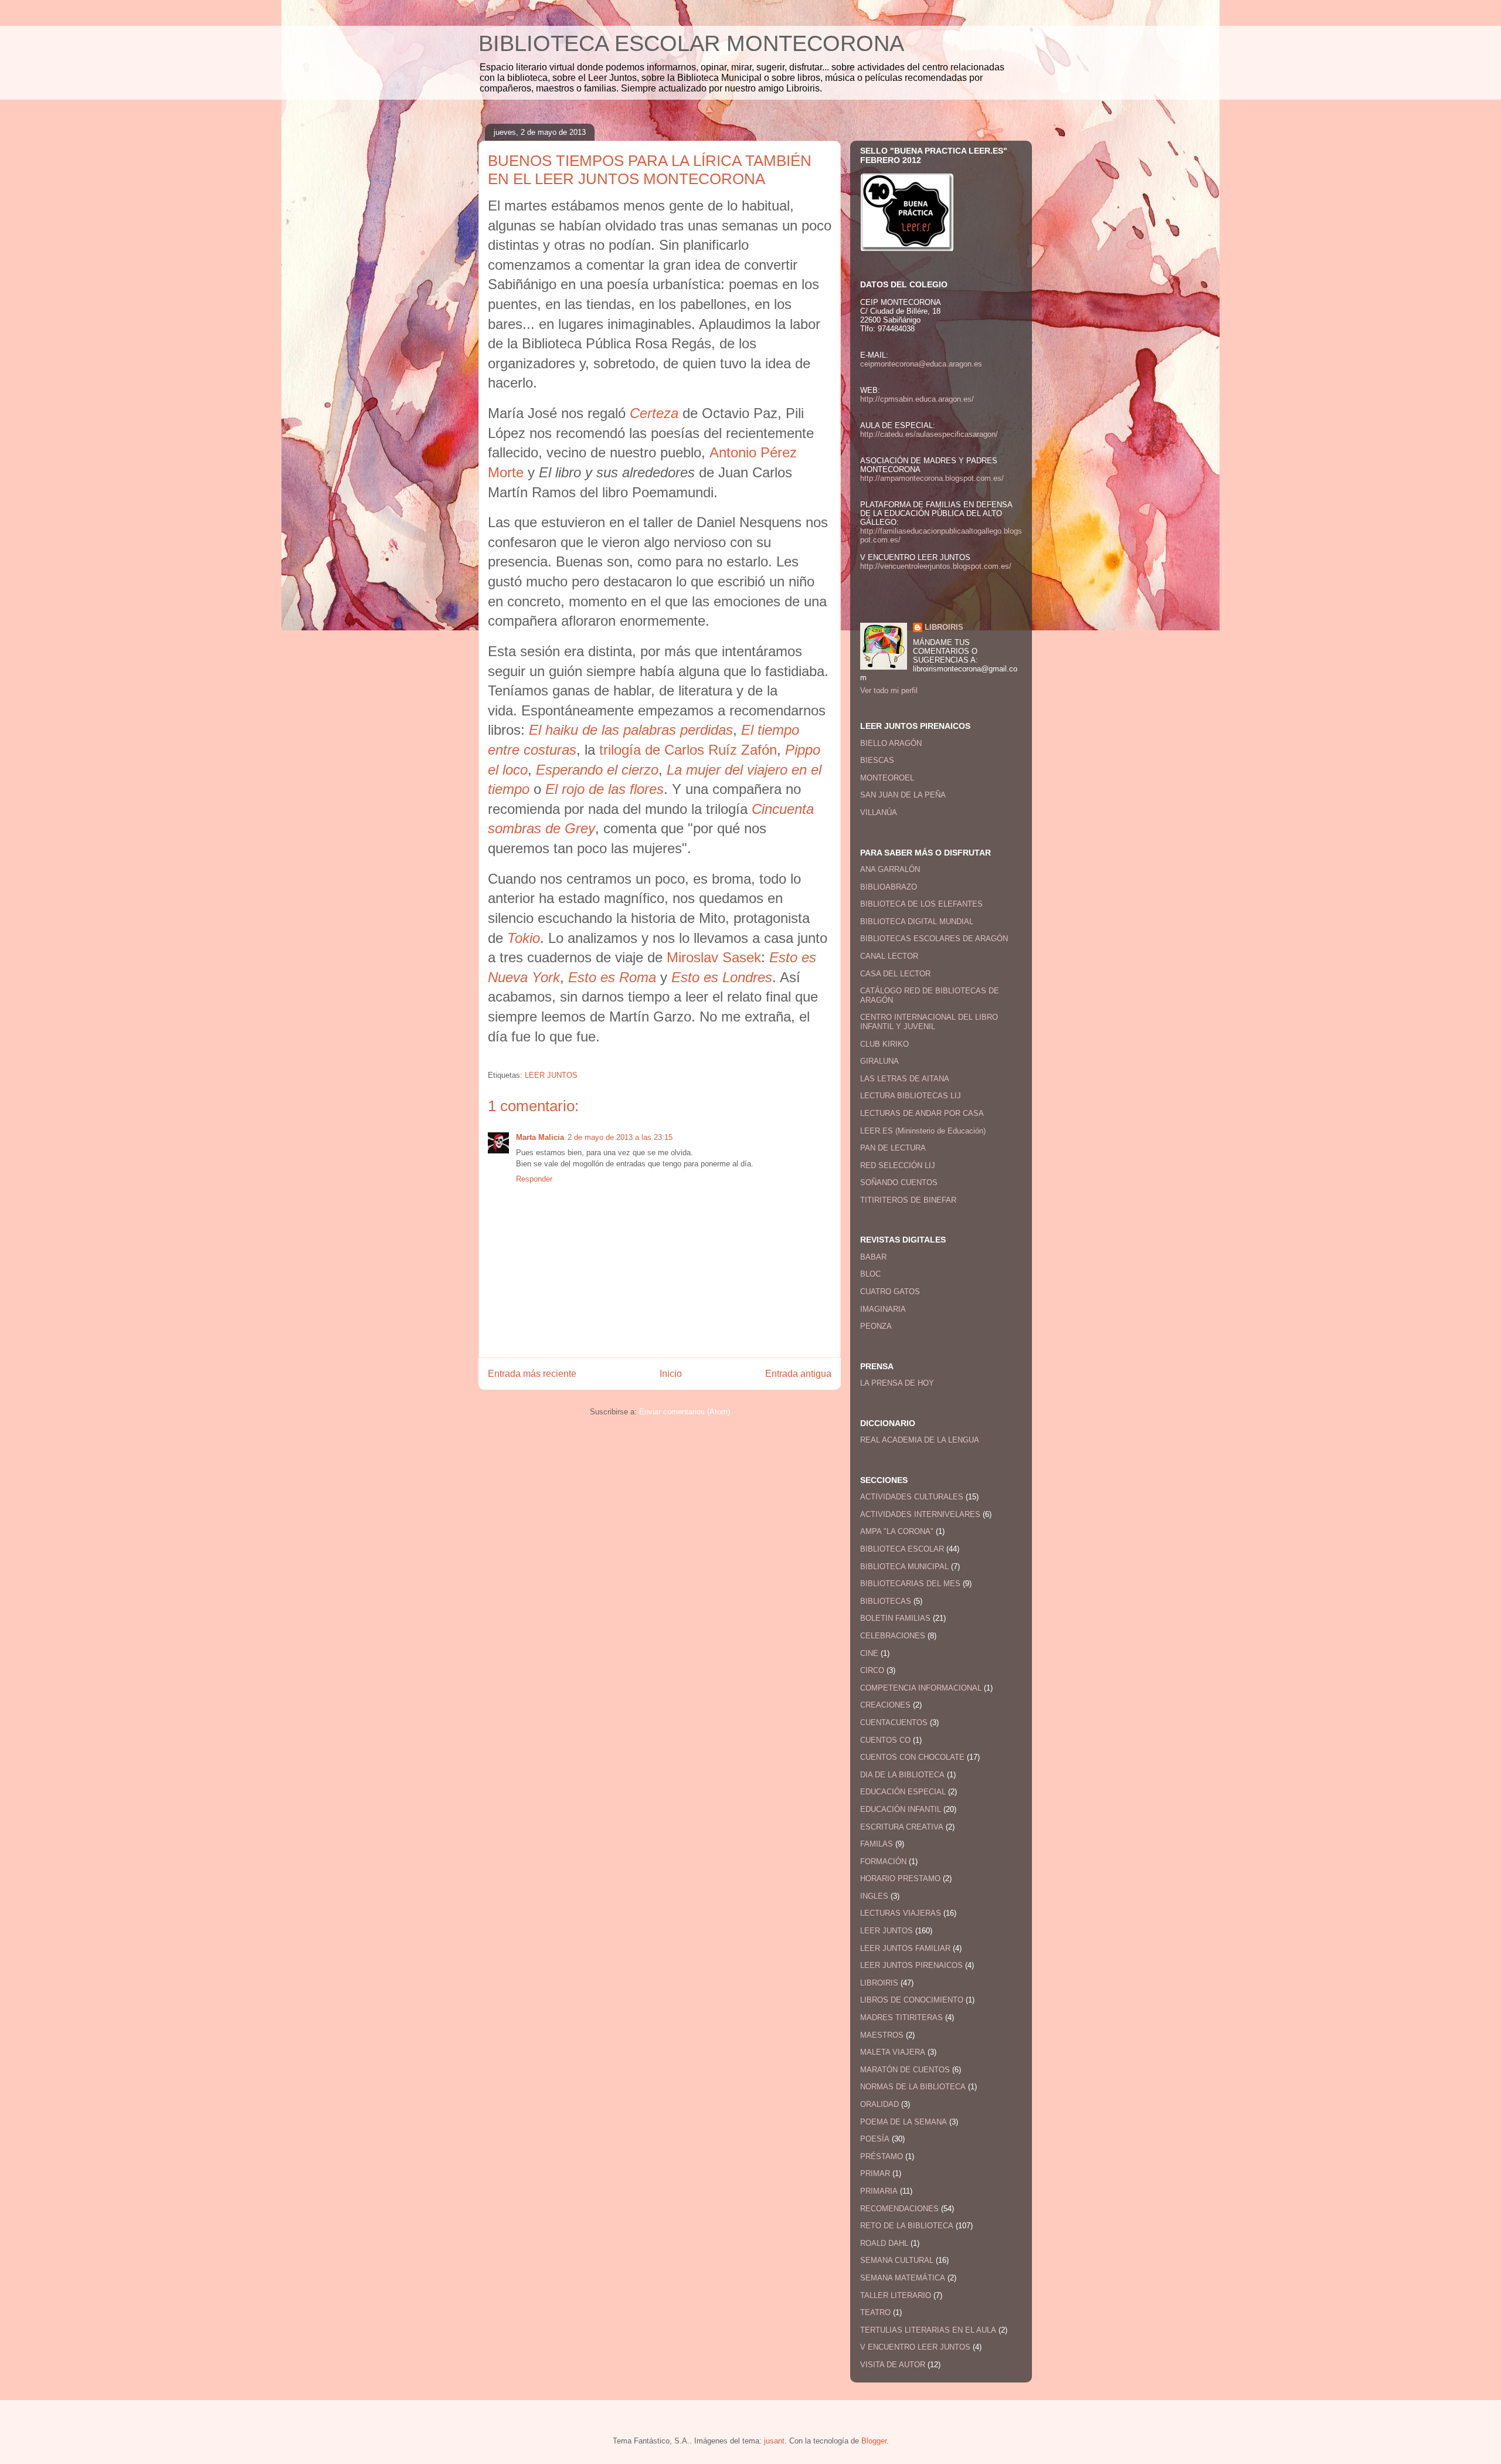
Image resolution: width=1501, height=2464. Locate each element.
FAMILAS (877, 1844)
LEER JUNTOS (551, 1075)
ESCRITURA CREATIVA (902, 1827)
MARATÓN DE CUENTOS (905, 2070)
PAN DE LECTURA (893, 1148)
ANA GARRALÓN (890, 869)
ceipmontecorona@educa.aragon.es (921, 364)
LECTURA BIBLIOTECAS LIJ (911, 1096)
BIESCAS (877, 760)
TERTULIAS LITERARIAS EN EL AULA (928, 2330)
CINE (869, 1653)
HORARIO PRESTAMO (900, 1878)
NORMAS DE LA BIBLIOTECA (913, 2087)
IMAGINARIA (883, 1309)
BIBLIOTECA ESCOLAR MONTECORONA (691, 43)
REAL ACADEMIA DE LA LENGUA (920, 1440)
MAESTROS (882, 2035)
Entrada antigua (798, 1374)
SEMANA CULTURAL (897, 2260)
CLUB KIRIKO (884, 1044)
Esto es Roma (612, 977)
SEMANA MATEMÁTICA (903, 2278)
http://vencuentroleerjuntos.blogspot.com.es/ (936, 566)
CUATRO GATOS (890, 1292)
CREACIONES (885, 1705)
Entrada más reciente (532, 1374)
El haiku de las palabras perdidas (631, 730)
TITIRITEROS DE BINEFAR (908, 1200)
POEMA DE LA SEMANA (904, 2122)
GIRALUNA (879, 1061)
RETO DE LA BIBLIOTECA (907, 2226)
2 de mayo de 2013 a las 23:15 (620, 1137)
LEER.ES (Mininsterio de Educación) (923, 1131)
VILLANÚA (879, 812)
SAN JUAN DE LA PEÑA (903, 795)
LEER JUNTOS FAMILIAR (905, 1948)
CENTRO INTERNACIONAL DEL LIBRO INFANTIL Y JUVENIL (929, 1022)
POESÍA (875, 2139)
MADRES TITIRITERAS (901, 2017)
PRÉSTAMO (882, 2156)
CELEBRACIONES (893, 1636)
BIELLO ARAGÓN (891, 743)
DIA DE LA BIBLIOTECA (902, 1775)
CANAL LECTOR (889, 956)
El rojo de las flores (605, 789)
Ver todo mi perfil (889, 690)
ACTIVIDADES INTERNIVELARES (920, 1514)
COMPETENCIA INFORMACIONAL (921, 1688)
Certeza (654, 413)
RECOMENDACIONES (899, 2209)
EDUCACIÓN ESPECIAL (903, 1792)
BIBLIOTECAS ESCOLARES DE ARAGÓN (934, 939)
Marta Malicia (540, 1137)
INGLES (874, 1896)
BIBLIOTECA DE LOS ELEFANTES (921, 904)
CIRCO (872, 1670)
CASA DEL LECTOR (895, 974)
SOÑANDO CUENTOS (899, 1182)
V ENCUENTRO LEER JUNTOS (915, 2347)
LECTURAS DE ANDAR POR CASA (922, 1113)
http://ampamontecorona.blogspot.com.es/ (932, 478)
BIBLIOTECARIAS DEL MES (910, 1584)
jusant (774, 2441)
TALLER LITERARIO (896, 2295)
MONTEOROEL (887, 778)
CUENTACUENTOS (894, 1723)
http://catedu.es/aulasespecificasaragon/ (929, 434)
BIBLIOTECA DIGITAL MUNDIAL (917, 922)
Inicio (671, 1374)
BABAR (873, 1257)
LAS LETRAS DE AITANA (905, 1079)
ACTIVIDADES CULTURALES (912, 1497)
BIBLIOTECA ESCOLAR (902, 1549)
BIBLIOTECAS (886, 1601)
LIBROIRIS (944, 627)
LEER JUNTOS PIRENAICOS (911, 1965)
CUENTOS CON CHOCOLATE (912, 1757)
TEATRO (875, 2312)
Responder (534, 1179)
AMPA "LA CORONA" (897, 1531)
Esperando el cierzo (597, 770)
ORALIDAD (879, 2104)
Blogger (874, 2441)
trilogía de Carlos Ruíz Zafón (688, 750)
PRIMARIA (879, 2191)
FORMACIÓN (883, 1861)
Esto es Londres (722, 977)
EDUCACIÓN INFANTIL (901, 1809)
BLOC (870, 1274)
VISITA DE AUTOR (893, 2365)
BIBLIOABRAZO (889, 887)
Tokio (524, 938)
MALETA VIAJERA (893, 2052)
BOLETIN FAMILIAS (895, 1618)
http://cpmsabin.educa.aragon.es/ (917, 399)
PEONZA (876, 1326)
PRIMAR (875, 2173)
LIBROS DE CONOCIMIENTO (912, 2000)
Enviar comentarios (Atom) (685, 1412)
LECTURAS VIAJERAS (901, 1913)
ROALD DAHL (884, 2243)
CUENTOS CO (885, 1740)
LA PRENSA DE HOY (897, 1383)
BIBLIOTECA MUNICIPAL (904, 1567)
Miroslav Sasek (714, 957)
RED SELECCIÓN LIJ (898, 1165)
